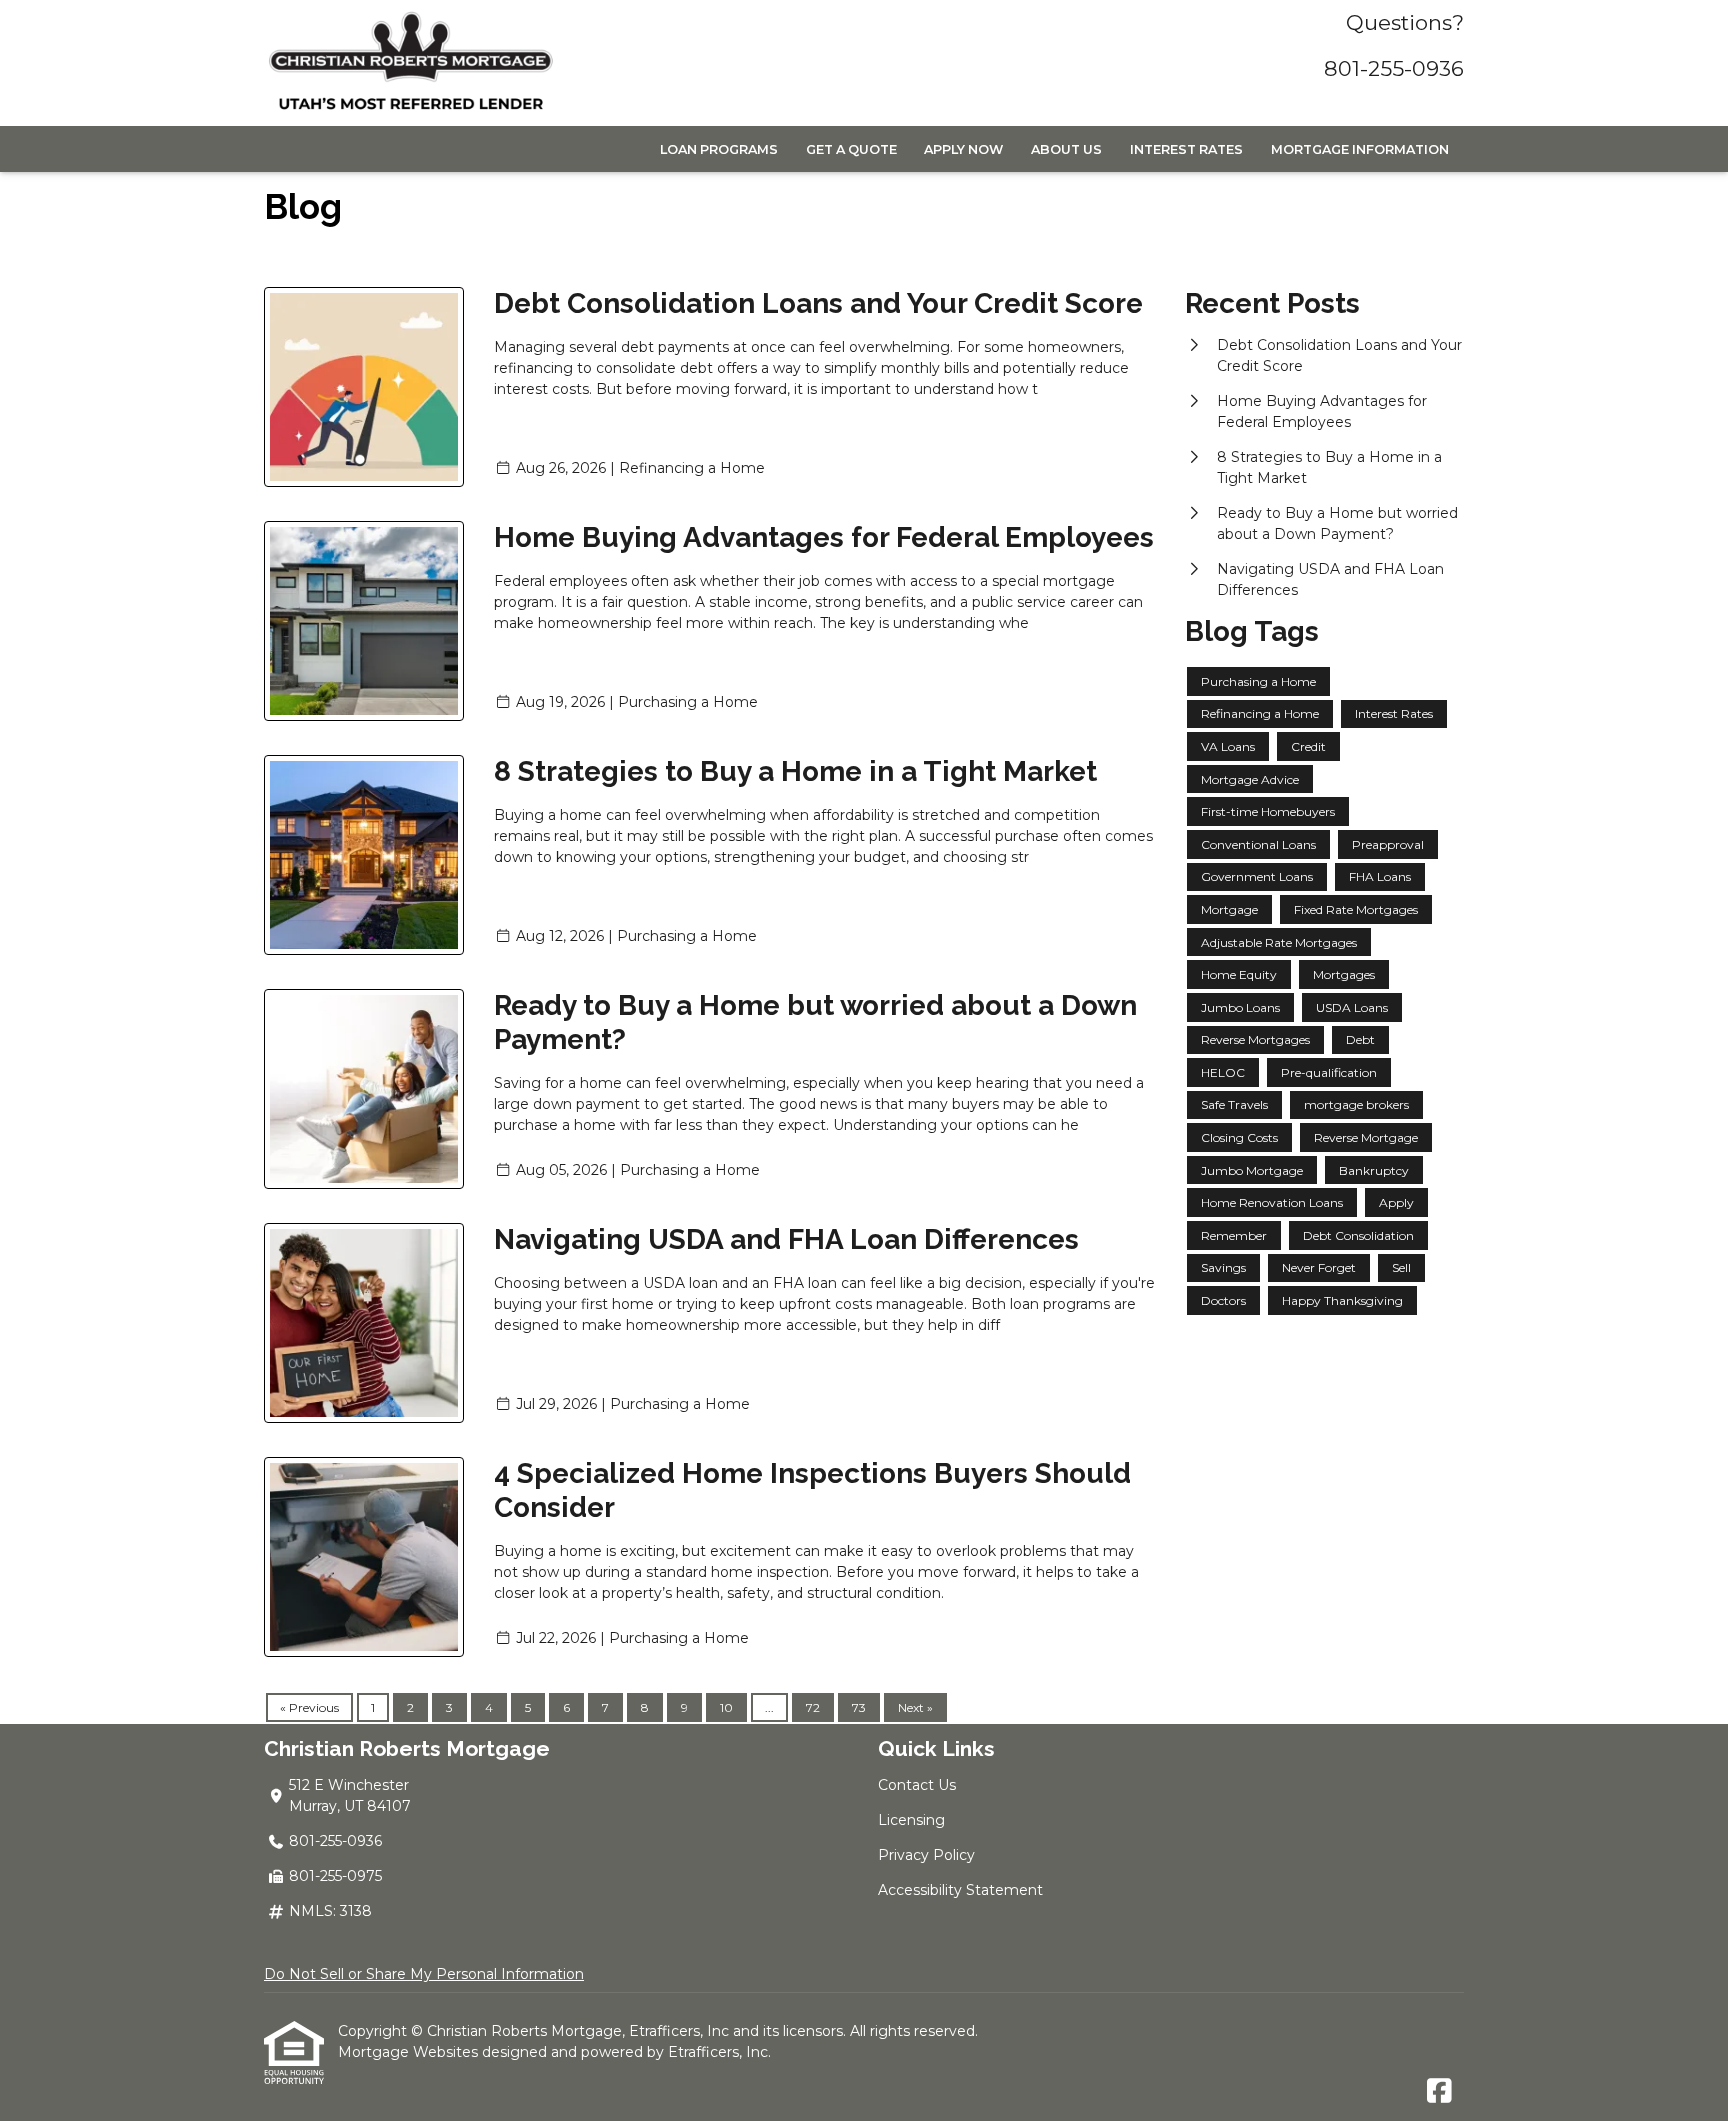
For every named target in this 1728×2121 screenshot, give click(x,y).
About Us (1066, 149)
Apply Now (963, 149)
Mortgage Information (1360, 149)
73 (859, 1707)
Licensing (911, 1820)
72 (813, 1707)
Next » (915, 1707)
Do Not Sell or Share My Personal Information (424, 1974)
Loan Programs (719, 149)
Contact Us (917, 1785)
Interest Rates (1186, 149)
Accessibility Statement (960, 1890)
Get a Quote (851, 149)
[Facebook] (1439, 2092)
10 (726, 1707)
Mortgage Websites (410, 2052)
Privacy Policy (926, 1855)
